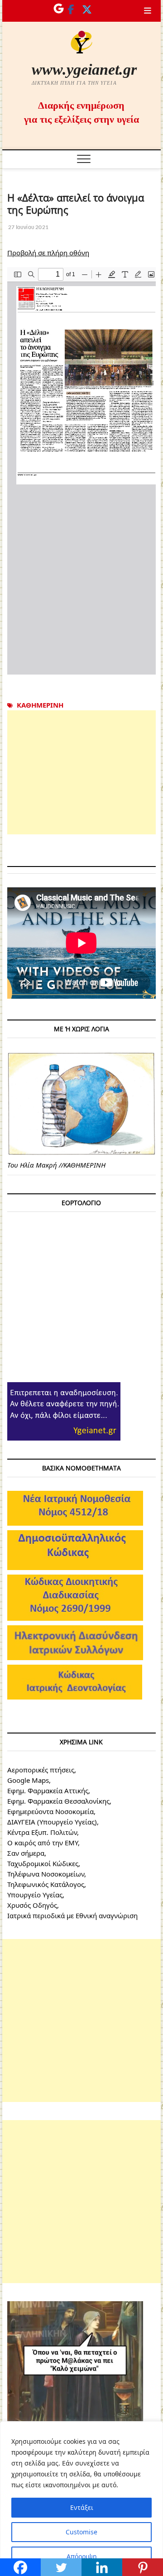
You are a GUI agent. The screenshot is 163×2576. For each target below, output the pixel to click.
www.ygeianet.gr (84, 69)
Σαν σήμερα (26, 1853)
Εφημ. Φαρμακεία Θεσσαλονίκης (58, 1801)
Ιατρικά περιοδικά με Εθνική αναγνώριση (72, 1915)
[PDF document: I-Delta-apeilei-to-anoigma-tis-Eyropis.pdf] (81, 471)
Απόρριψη (82, 2556)
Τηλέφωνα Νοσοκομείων (46, 1874)
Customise (81, 2532)
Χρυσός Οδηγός (32, 1905)
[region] (81, 2499)
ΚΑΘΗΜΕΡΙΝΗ (40, 705)
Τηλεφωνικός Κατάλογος (46, 1884)
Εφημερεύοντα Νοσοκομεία (50, 1811)
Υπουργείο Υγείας (35, 1895)
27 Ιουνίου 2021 (28, 227)
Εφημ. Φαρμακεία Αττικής (48, 1791)
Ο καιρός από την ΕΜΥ (43, 1843)
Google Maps (28, 1780)
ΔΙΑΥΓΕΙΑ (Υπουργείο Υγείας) (52, 1822)
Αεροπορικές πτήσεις (41, 1770)
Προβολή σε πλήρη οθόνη (48, 253)
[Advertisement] (81, 772)
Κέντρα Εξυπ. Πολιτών (42, 1832)
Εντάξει (82, 2507)
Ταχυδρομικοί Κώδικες (43, 1863)
